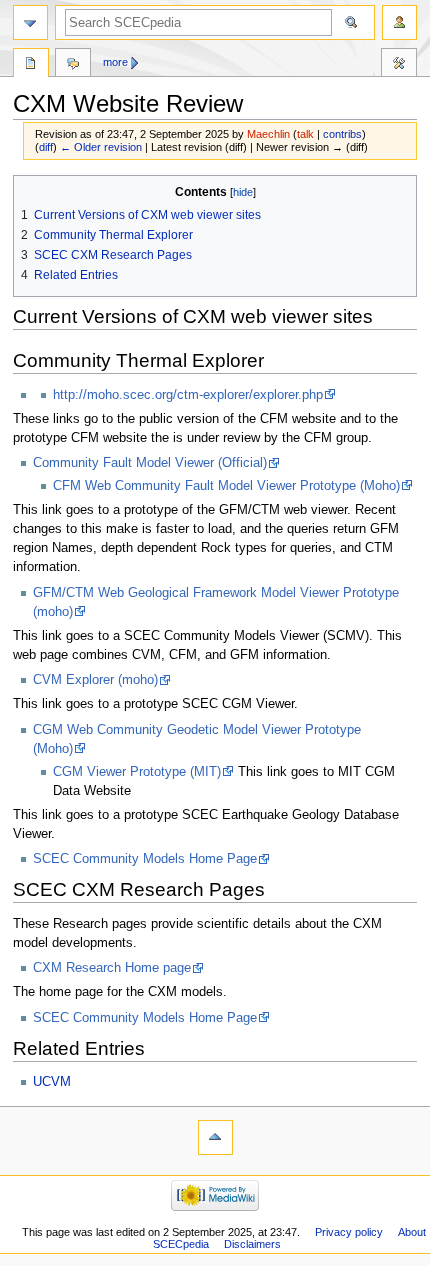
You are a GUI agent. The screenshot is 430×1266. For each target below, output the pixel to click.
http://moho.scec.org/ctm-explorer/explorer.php (188, 395)
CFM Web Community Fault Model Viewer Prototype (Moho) (226, 486)
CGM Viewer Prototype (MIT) (137, 772)
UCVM (52, 1082)
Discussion (73, 65)
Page (31, 65)
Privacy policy (349, 1232)
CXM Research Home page (112, 968)
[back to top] (215, 1137)
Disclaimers (252, 1244)
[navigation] (30, 22)
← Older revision (101, 147)
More (115, 62)
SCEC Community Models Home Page (145, 859)
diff (46, 147)
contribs (342, 134)
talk (305, 134)
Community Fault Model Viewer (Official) (150, 463)
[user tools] (399, 22)
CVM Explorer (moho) (95, 680)
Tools (399, 65)
